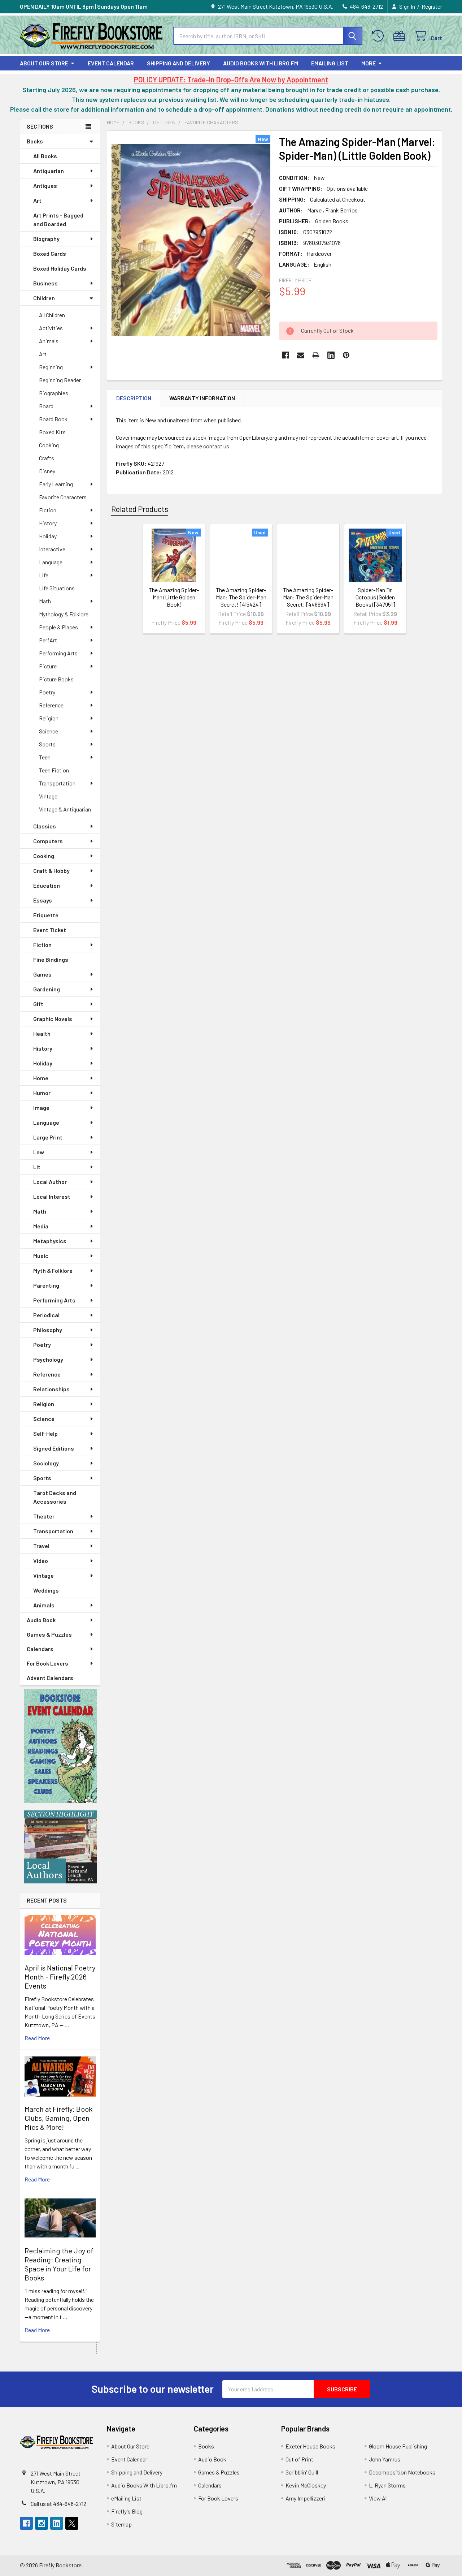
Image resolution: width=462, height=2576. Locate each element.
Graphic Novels (53, 1019)
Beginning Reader (60, 380)
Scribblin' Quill (302, 2472)
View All (378, 2498)
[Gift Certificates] (401, 36)
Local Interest (52, 1196)
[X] (72, 2523)
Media (41, 1226)
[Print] (316, 355)
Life (44, 575)
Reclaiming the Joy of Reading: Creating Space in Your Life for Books (59, 2264)
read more (37, 2038)
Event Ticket (50, 930)
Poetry (47, 692)
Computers (48, 841)
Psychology (48, 1359)
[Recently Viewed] (380, 36)
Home (41, 1078)
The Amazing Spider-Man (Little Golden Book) (174, 597)
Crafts (47, 458)
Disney (47, 471)
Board (46, 406)
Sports (47, 744)
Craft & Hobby (51, 871)
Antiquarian (49, 171)
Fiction (48, 510)
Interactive (52, 549)
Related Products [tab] (140, 509)
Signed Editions (54, 1448)
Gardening (47, 989)
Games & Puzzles (49, 1634)
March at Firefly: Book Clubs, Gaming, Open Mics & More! (58, 2118)
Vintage (48, 796)
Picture (48, 666)
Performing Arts (58, 653)
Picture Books (56, 679)
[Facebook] (286, 355)
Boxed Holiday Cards (60, 268)
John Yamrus (385, 2459)
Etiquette (46, 915)
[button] (60, 1746)
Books (35, 141)
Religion (49, 718)
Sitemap (121, 2524)
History (48, 523)
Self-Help (45, 1433)
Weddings (46, 1590)
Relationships (51, 1389)
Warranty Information (202, 398)
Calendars (40, 1649)
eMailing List (330, 63)
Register (432, 6)
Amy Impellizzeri (305, 2498)
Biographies (54, 393)
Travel (41, 1546)
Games (42, 974)
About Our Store (44, 63)
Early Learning (56, 484)
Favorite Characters (63, 497)
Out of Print (299, 2459)
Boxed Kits (52, 432)
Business (45, 283)
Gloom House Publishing (398, 2446)
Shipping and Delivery (178, 63)
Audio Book (41, 1620)
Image (41, 1108)
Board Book (53, 419)
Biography (46, 239)
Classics (45, 826)
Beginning (51, 367)
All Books (45, 156)
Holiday (48, 536)
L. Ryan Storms (387, 2485)
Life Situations (57, 588)
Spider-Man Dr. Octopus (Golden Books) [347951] (375, 597)
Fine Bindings (51, 959)
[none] (191, 240)
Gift (38, 1004)
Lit (37, 1167)
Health (42, 1033)
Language (51, 562)
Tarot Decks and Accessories (55, 1497)
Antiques (45, 186)
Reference (51, 705)
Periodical (46, 1315)
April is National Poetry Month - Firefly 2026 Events (60, 1977)
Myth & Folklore (53, 1270)
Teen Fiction (54, 770)
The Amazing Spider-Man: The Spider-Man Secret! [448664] (308, 597)
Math (45, 601)
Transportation (57, 783)
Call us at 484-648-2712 (58, 2504)
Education (47, 885)
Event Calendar (111, 63)
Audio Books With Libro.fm (261, 63)
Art (37, 200)
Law (39, 1152)
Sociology (46, 1463)
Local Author (50, 1182)
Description (134, 398)
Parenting (46, 1285)
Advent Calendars (50, 1678)
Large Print (48, 1137)
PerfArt (48, 640)
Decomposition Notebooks (402, 2472)
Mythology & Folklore (64, 614)
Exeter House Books (310, 2446)
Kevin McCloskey (306, 2485)
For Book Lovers (47, 1663)
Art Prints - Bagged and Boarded (58, 219)
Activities (51, 328)
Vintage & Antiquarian (65, 809)
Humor (42, 1093)
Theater (44, 1516)
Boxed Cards (50, 253)
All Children (52, 315)
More (369, 63)
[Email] (301, 355)
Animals (49, 341)
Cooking (49, 445)
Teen (45, 757)
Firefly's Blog (127, 2511)
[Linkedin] (331, 355)
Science (49, 731)
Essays (43, 900)
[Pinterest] (346, 355)
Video (41, 1561)
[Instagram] (42, 2523)
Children (44, 298)
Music (41, 1256)
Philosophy (48, 1330)
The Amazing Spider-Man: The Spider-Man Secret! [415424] (241, 597)
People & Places (58, 627)
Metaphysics (50, 1241)
